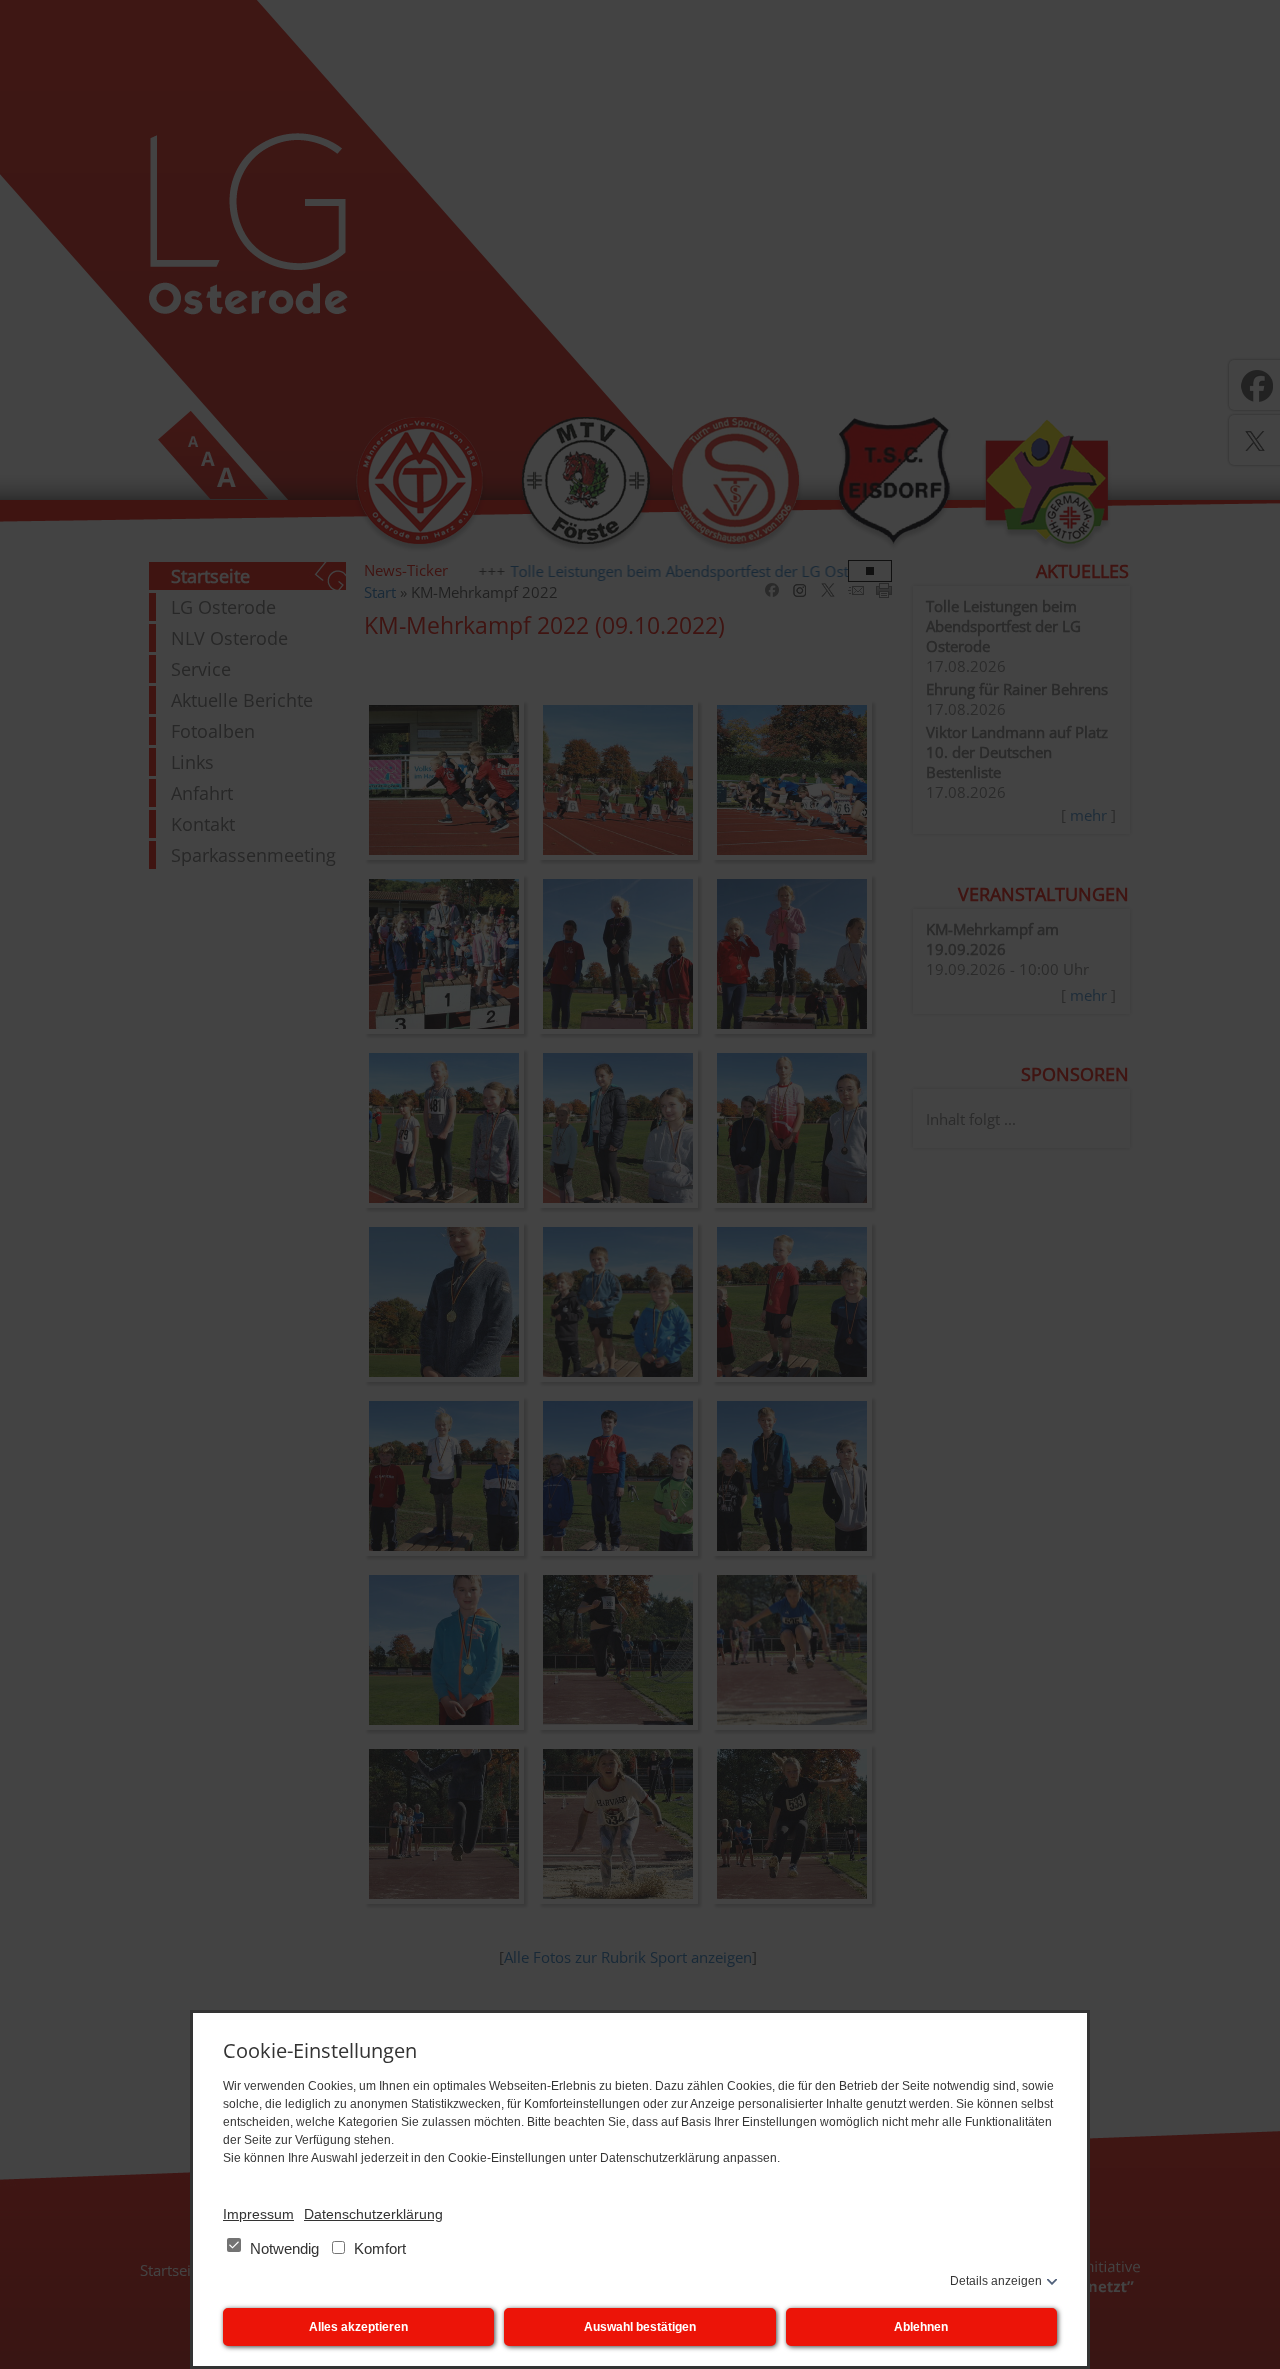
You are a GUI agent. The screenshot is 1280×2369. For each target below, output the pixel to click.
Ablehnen (921, 2327)
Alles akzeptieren (358, 2327)
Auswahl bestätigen (640, 2327)
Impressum (258, 2214)
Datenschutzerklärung (373, 2214)
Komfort (378, 2248)
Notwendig (284, 2248)
